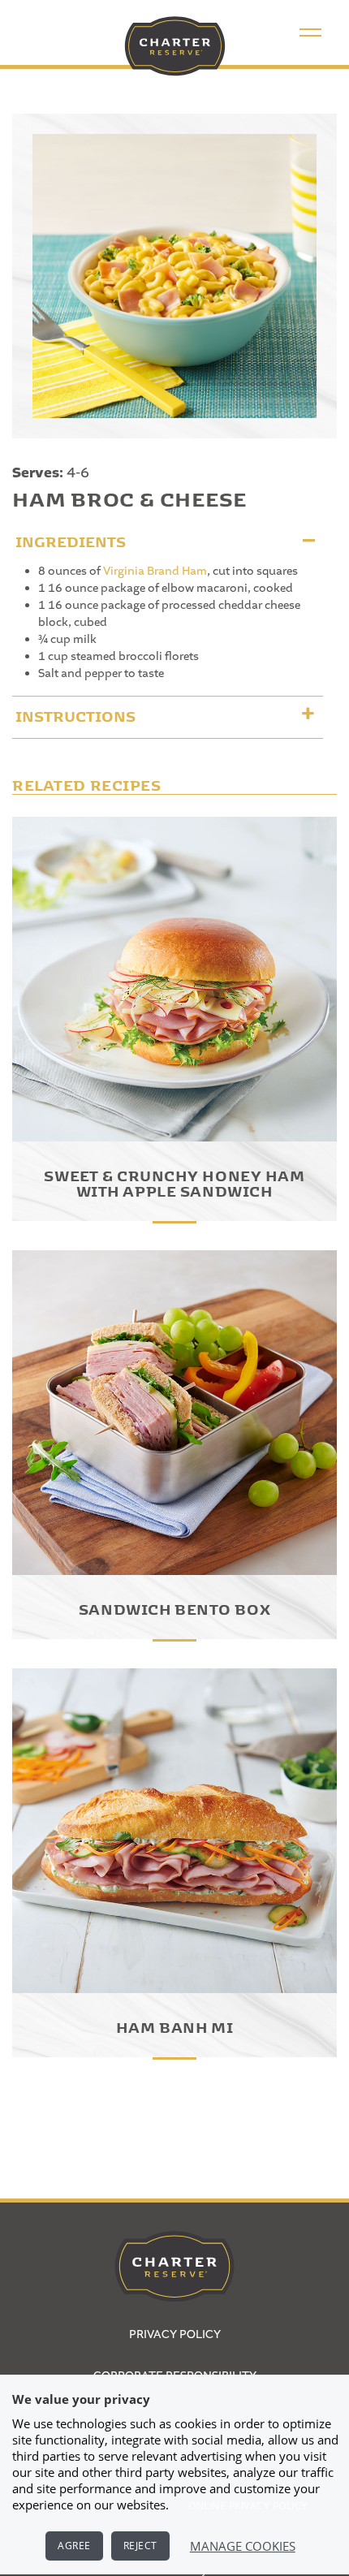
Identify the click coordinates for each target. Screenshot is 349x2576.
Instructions (75, 714)
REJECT (140, 2546)
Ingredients (71, 539)
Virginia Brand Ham (155, 572)
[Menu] (310, 32)
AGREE (74, 2546)
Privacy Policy (175, 2335)
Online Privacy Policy (248, 2506)
